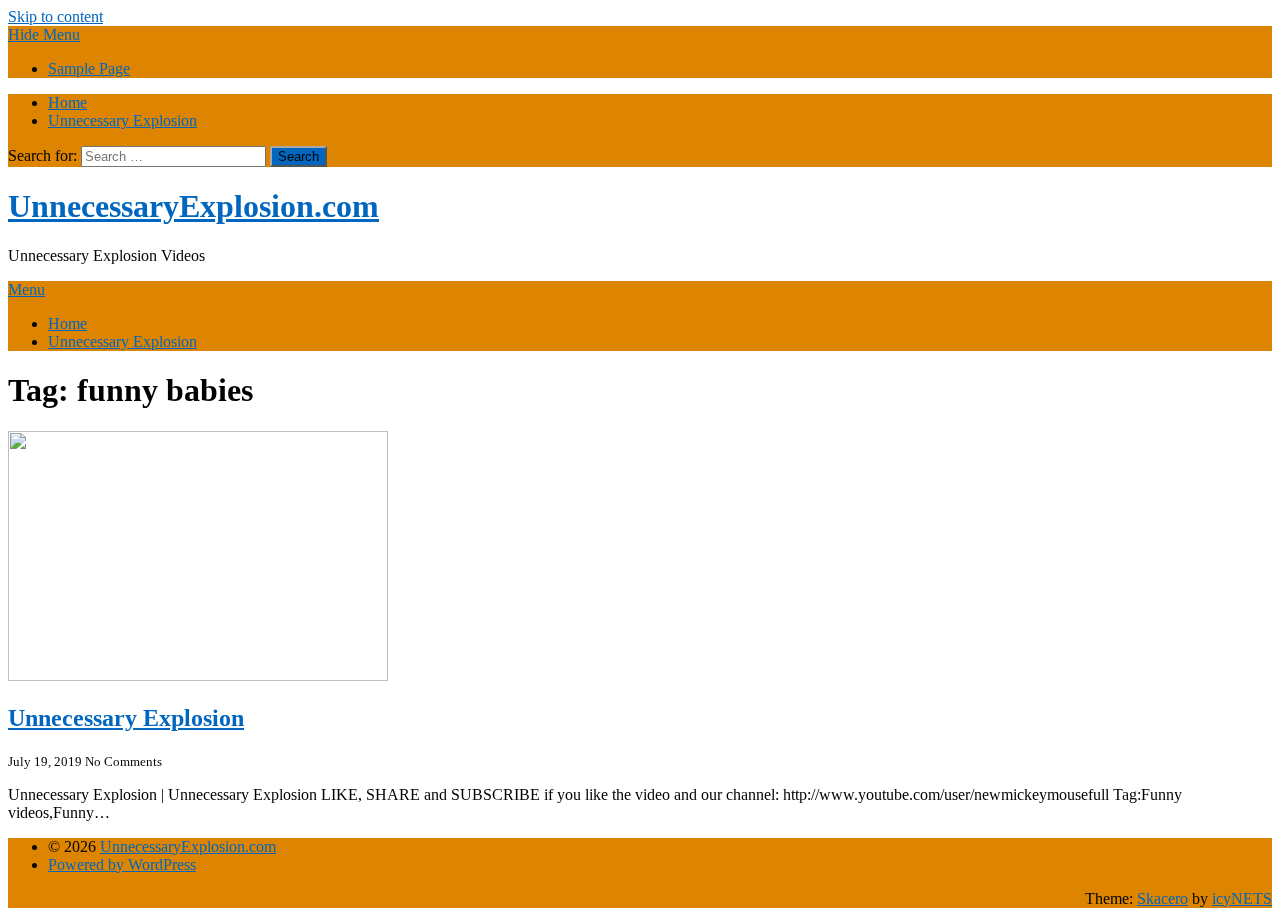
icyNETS (1242, 898)
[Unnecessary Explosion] (198, 675)
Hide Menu (44, 34)
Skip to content (55, 16)
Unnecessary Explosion (122, 120)
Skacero (1162, 898)
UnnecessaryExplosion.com (193, 206)
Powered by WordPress (122, 864)
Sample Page (89, 68)
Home (67, 102)
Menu (26, 289)
